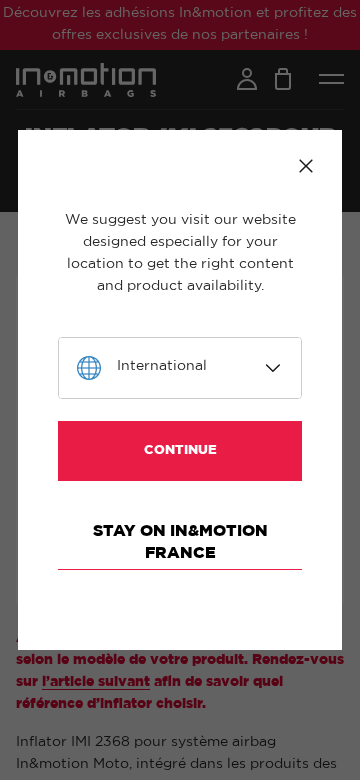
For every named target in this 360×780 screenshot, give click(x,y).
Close (306, 166)
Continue (180, 450)
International (162, 366)
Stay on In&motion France (180, 542)
